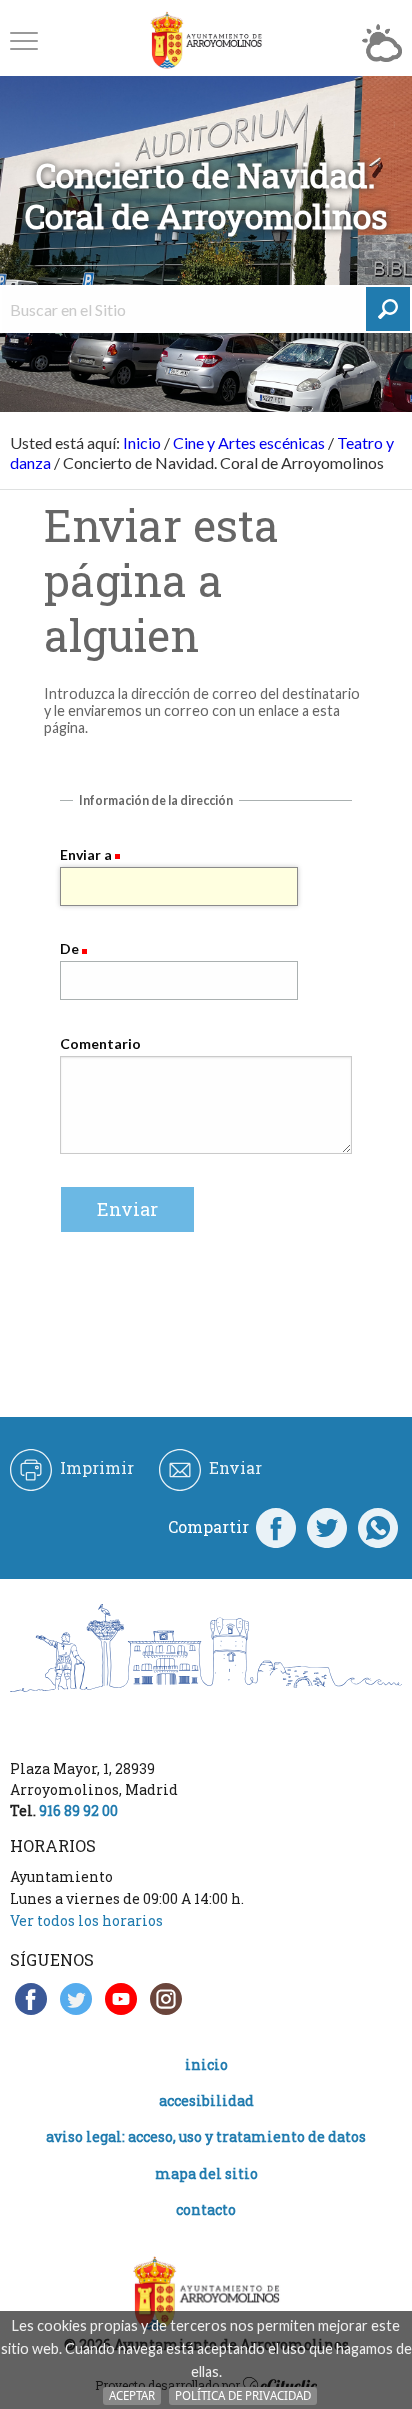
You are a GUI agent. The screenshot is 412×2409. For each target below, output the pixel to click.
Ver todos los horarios (86, 1920)
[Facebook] (276, 1527)
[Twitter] (327, 1527)
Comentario (100, 1043)
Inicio (142, 442)
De (69, 948)
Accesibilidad (206, 2100)
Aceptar (132, 2395)
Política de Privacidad (243, 2395)
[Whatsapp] (378, 1527)
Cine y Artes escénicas (249, 442)
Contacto (206, 2209)
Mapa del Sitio (206, 2173)
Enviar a (86, 854)
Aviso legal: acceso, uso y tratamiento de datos (206, 2136)
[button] (24, 40)
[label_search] (388, 309)
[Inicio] (206, 40)
